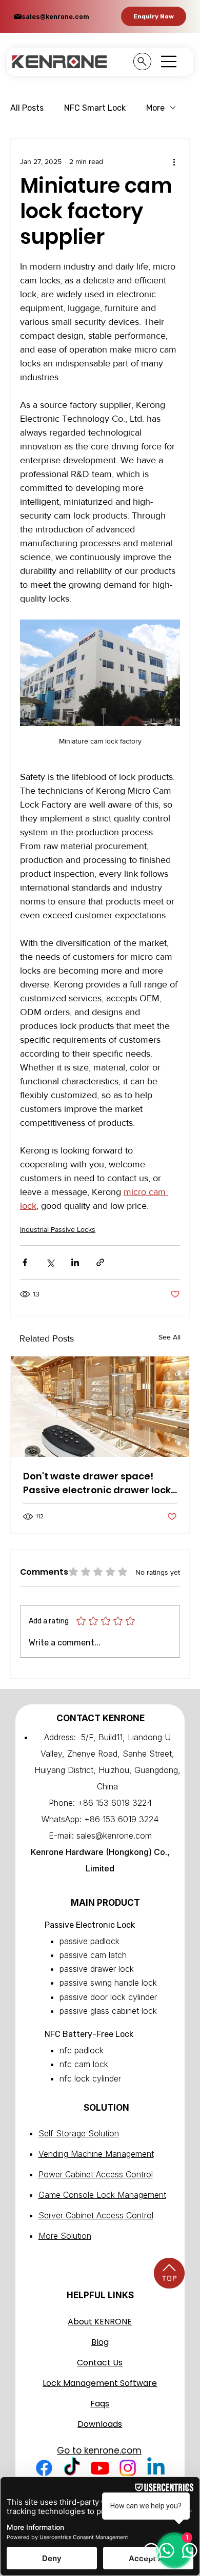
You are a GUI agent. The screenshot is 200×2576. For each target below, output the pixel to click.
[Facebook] (44, 2468)
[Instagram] (128, 2468)
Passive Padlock (89, 1941)
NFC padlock (82, 2050)
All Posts (27, 108)
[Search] (142, 61)
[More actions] (174, 161)
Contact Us (100, 2363)
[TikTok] (72, 2468)
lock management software (100, 2383)
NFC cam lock (84, 2064)
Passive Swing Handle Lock (108, 1983)
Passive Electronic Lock (90, 1925)
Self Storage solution (79, 2133)
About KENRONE (100, 2322)
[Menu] (169, 61)
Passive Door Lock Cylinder (108, 1997)
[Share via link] (100, 1262)
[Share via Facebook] (25, 1262)
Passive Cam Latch (93, 1955)
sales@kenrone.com (55, 17)
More (155, 108)
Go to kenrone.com (99, 2450)
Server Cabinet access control (96, 2215)
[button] (154, 16)
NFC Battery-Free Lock (89, 2034)
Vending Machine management (96, 2154)
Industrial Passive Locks (58, 1229)
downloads (100, 2424)
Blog (100, 2342)
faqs (100, 2404)
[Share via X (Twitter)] (50, 1262)
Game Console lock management (102, 2195)
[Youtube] (100, 2468)
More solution (65, 2236)
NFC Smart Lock (95, 108)
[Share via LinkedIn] (75, 1262)
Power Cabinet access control (96, 2174)
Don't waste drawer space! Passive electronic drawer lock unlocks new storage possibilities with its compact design (97, 1483)
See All (169, 1337)
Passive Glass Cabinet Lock (108, 2011)
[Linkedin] (156, 2468)
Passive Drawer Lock (97, 1969)
